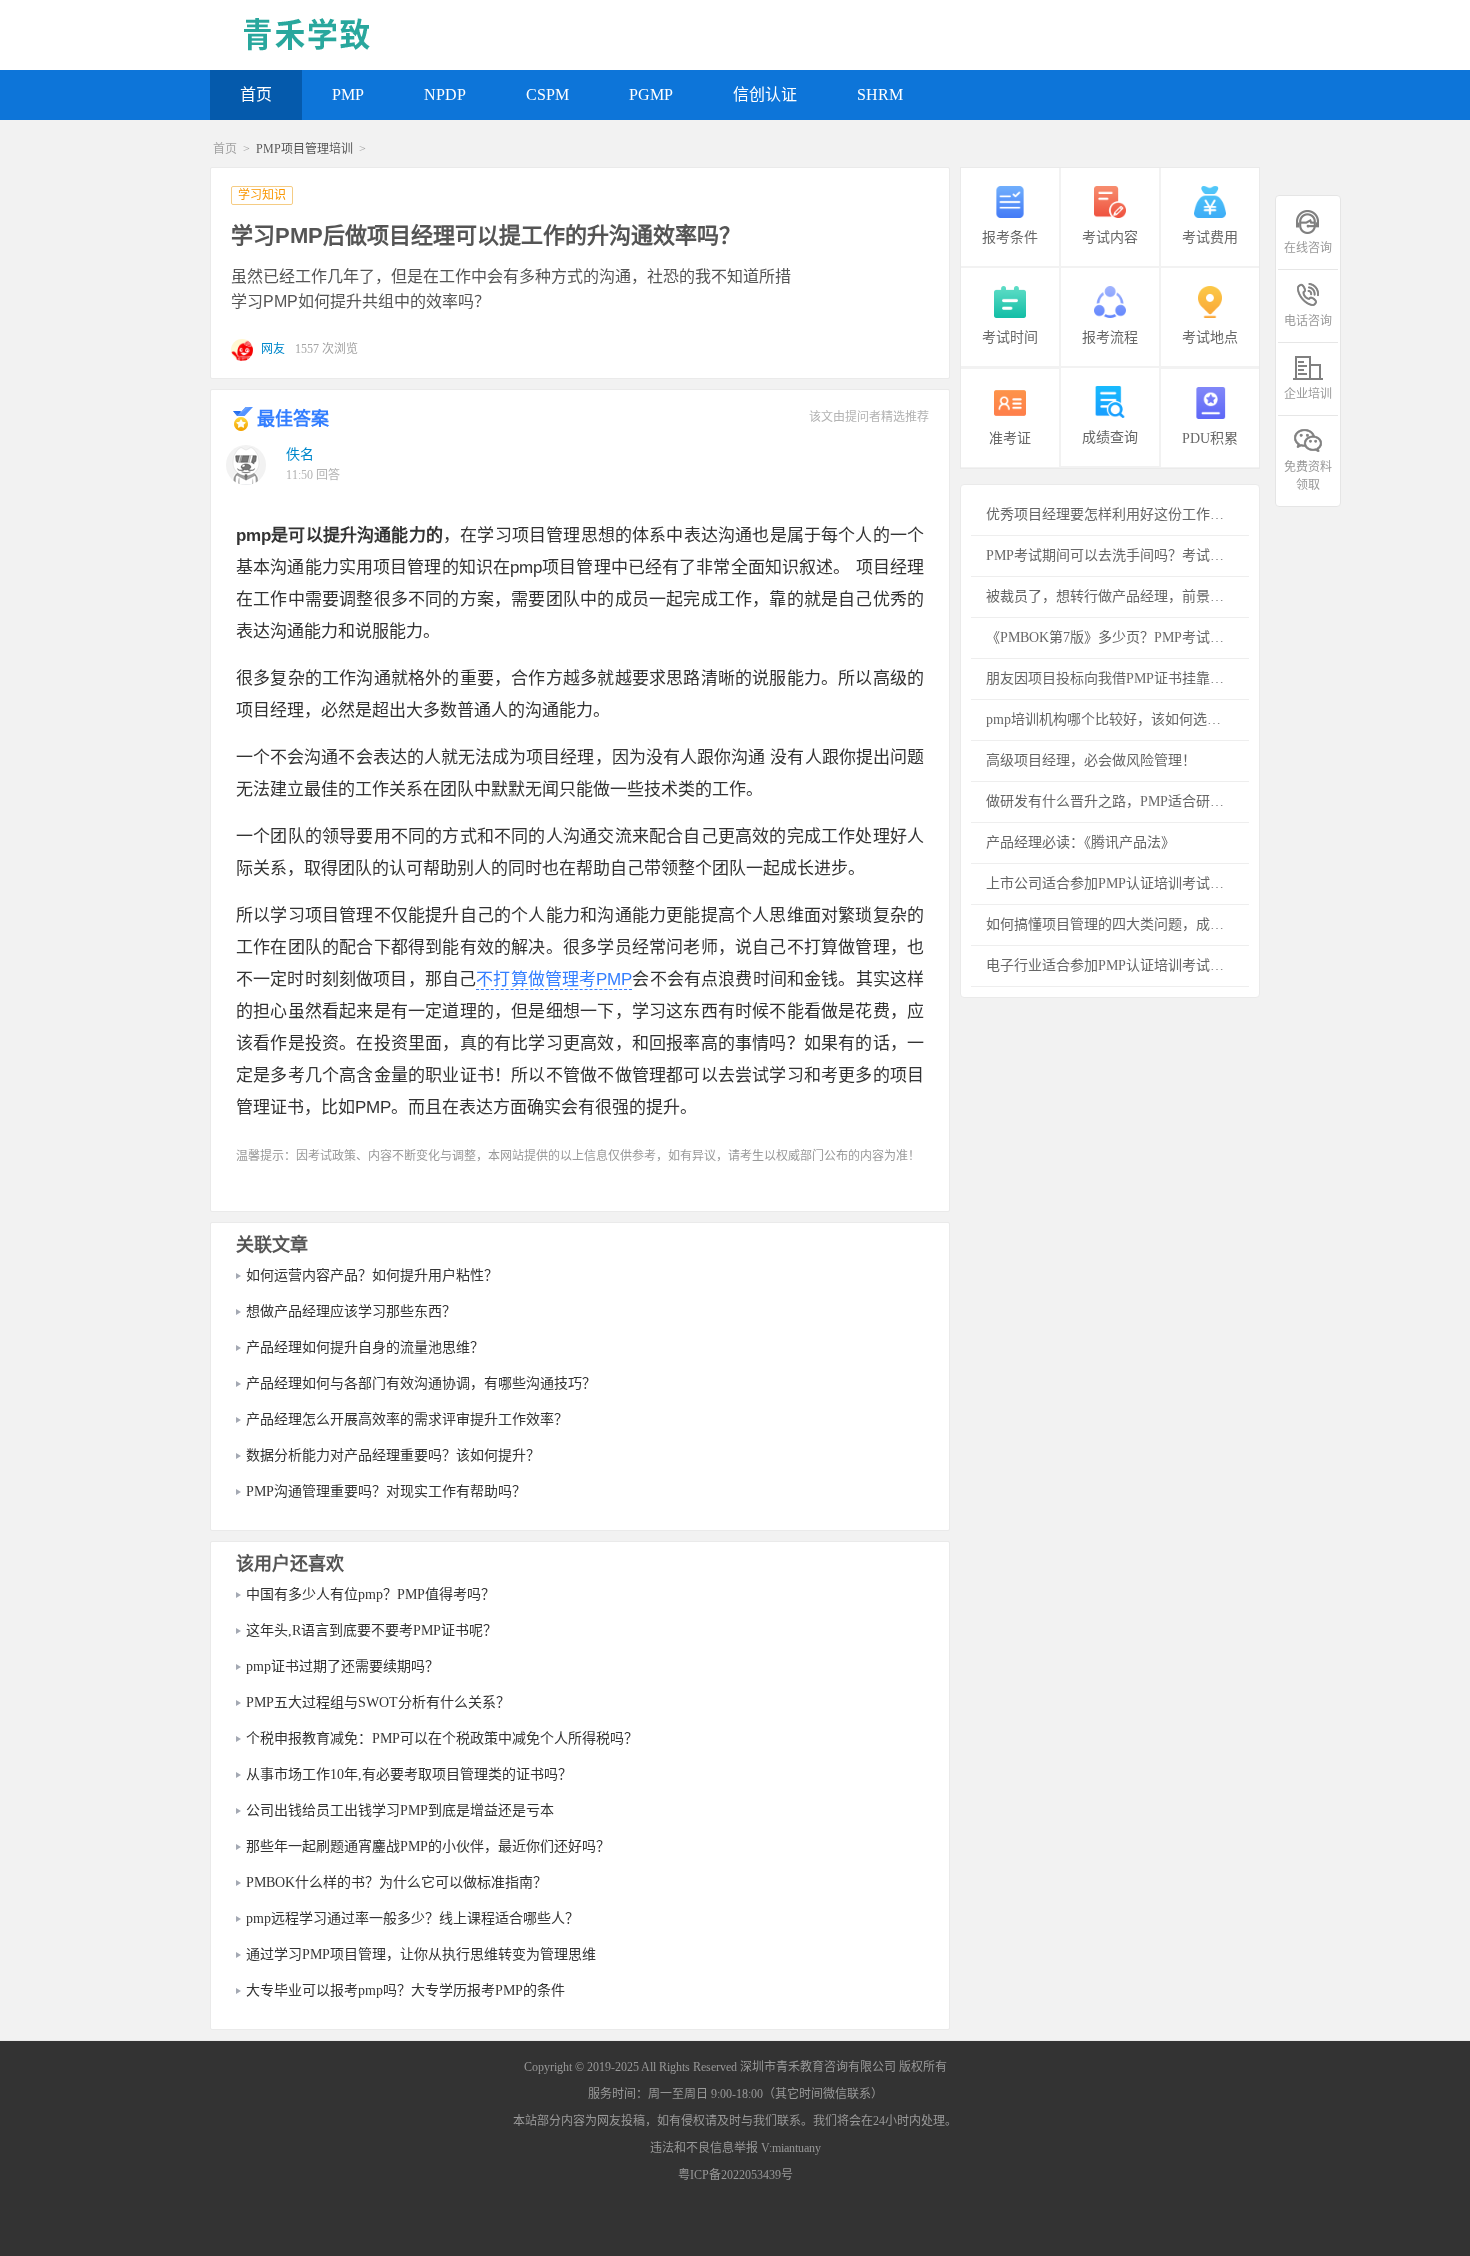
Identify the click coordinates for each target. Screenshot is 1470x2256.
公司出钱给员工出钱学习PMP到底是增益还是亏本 (400, 1810)
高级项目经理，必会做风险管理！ (1091, 760)
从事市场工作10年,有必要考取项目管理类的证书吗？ (409, 1774)
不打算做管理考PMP (554, 979)
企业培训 (1308, 394)
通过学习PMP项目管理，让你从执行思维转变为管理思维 (421, 1954)
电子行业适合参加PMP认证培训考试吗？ (1112, 965)
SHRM (880, 94)
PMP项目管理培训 (304, 149)
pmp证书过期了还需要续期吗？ (342, 1666)
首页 (256, 94)
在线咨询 (1308, 248)
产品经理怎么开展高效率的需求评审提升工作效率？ (407, 1419)
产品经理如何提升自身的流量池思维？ (365, 1347)
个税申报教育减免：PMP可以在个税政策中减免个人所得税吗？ (442, 1738)
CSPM (547, 94)
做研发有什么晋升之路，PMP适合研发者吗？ (1117, 801)
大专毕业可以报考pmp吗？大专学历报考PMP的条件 (405, 1990)
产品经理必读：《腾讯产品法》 (1080, 842)
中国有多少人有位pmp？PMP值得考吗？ (370, 1594)
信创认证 (765, 94)
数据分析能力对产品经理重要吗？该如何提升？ (393, 1455)
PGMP (651, 94)
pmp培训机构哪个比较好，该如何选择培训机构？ (1117, 719)
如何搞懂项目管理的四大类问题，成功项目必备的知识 (1117, 924)
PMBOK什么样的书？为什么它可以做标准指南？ (396, 1882)
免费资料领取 (1308, 475)
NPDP (445, 94)
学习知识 (262, 195)
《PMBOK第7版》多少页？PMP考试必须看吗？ (1117, 637)
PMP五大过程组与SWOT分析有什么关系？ (378, 1702)
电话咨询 (1308, 321)
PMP (348, 94)
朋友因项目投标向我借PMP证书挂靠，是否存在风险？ (1117, 678)
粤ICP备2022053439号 (735, 2175)
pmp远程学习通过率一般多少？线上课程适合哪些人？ (412, 1918)
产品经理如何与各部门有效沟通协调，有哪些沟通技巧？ (421, 1383)
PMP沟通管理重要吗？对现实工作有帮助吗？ (386, 1491)
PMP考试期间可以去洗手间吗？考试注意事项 (1117, 555)
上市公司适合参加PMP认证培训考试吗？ (1112, 883)
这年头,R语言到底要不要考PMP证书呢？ (371, 1630)
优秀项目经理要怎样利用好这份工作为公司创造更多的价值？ (1117, 514)
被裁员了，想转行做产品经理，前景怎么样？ (1117, 596)
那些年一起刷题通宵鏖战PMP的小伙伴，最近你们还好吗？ (428, 1846)
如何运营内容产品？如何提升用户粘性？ (372, 1275)
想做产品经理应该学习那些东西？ (351, 1311)
